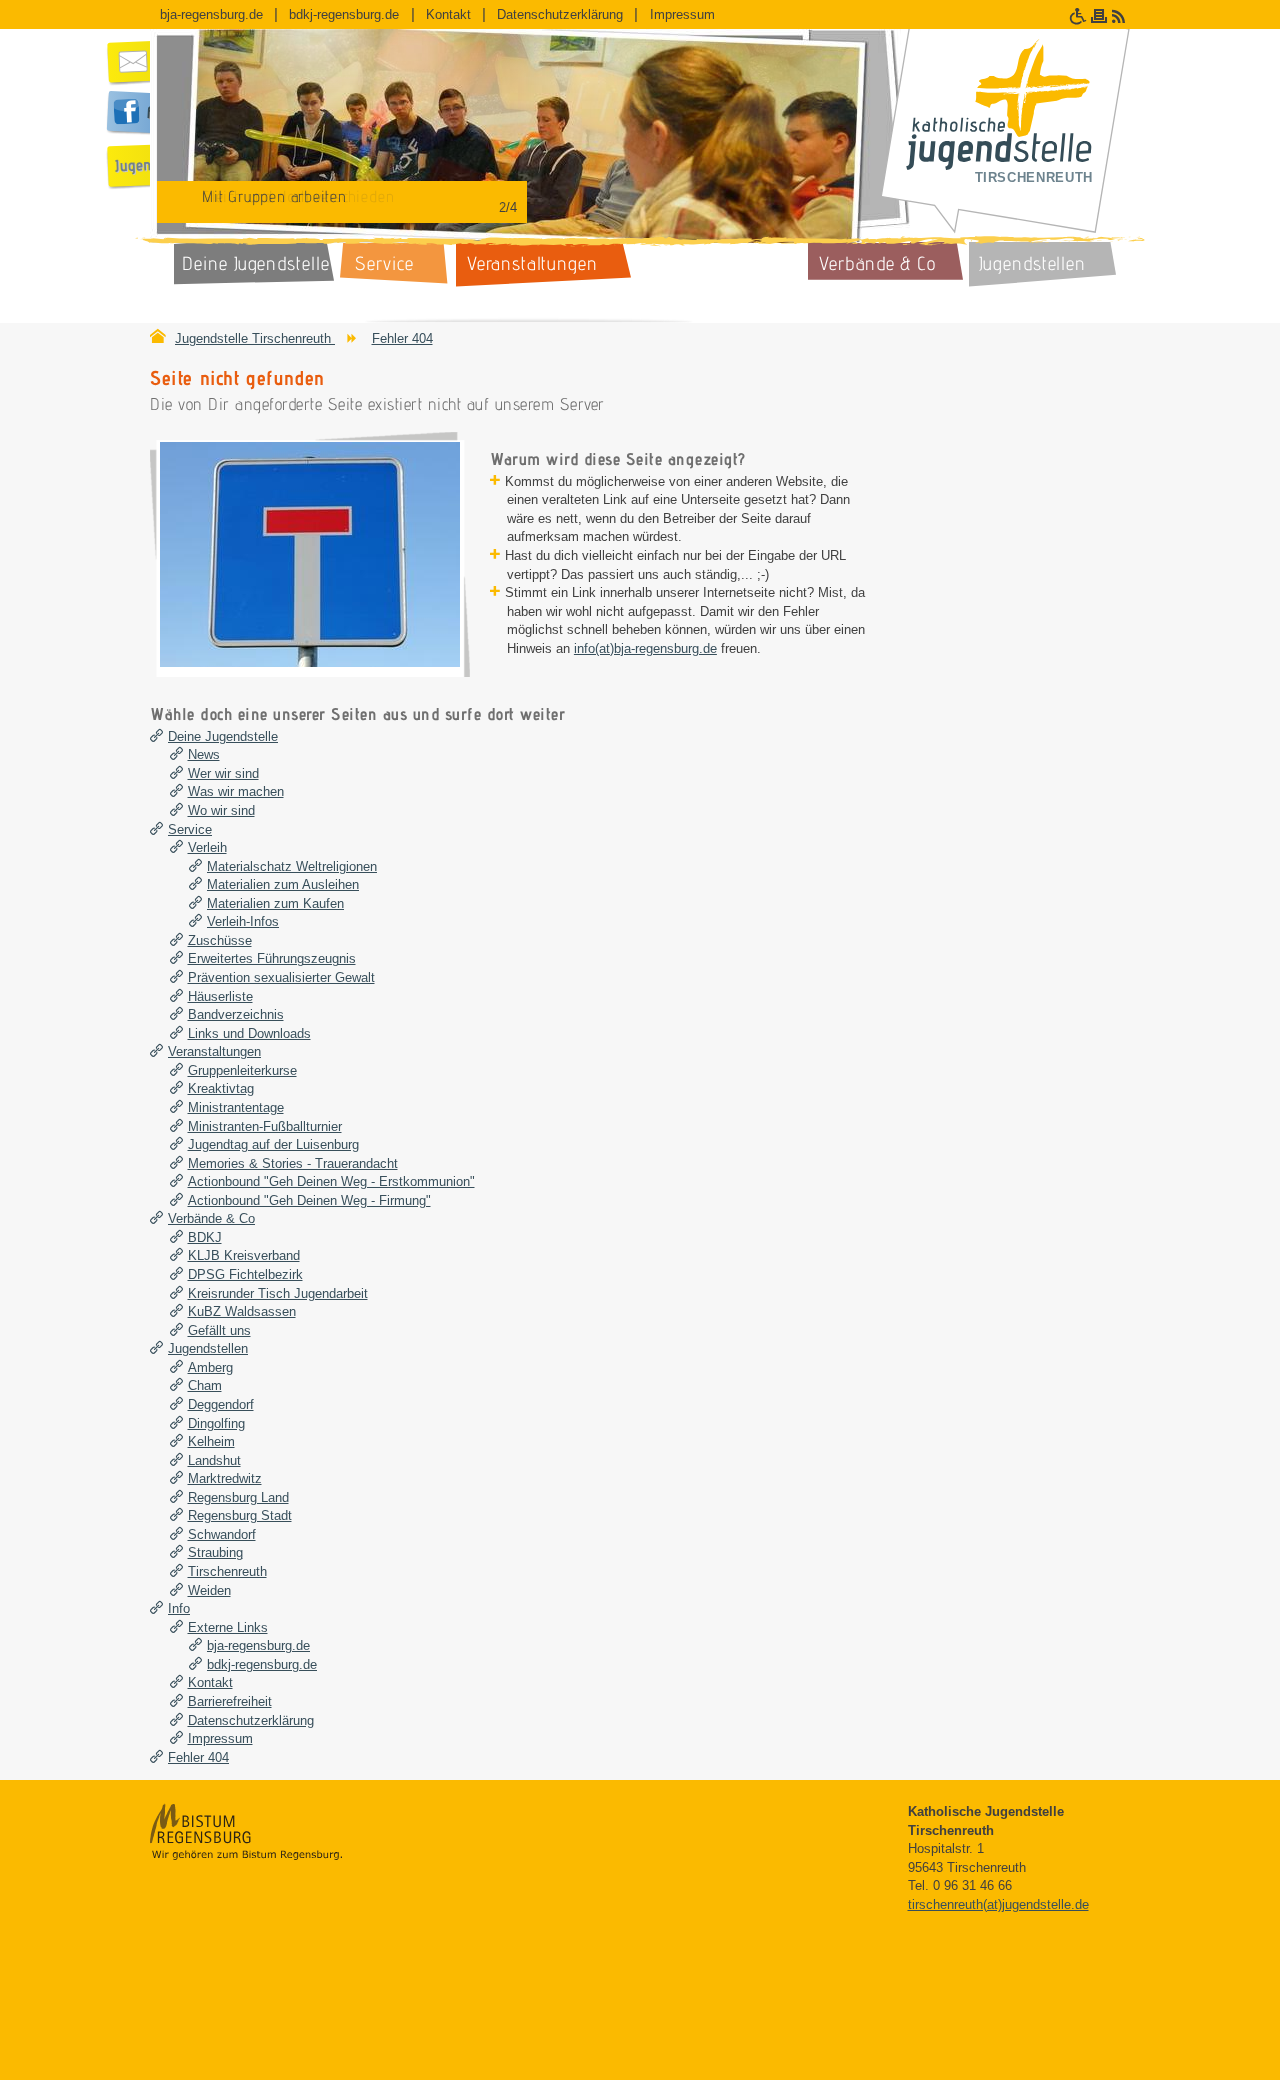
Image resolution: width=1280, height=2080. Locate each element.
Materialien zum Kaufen (275, 903)
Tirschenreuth (227, 1571)
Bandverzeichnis (236, 1014)
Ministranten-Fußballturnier (265, 1126)
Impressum (682, 14)
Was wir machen (236, 791)
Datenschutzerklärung (560, 14)
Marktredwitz (225, 1478)
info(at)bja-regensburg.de (645, 648)
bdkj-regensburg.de (344, 14)
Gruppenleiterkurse (242, 1070)
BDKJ (205, 1237)
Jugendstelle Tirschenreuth (255, 338)
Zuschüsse (220, 940)
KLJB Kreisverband (244, 1255)
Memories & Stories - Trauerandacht (293, 1163)
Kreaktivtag (221, 1088)
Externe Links (228, 1627)
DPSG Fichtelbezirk (245, 1274)
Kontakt (448, 14)
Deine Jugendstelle (223, 736)
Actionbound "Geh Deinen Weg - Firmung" (309, 1200)
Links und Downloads (249, 1033)
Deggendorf (221, 1404)
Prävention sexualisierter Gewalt (281, 977)
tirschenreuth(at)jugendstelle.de (998, 1904)
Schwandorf (222, 1534)
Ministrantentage (236, 1107)
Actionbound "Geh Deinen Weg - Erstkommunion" (331, 1181)
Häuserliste (220, 996)
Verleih (207, 847)
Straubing (215, 1552)
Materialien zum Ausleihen (283, 884)
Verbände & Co (211, 1218)
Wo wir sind (221, 810)
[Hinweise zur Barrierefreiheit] (1080, 16)
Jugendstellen (208, 1348)
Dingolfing (216, 1423)
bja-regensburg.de (211, 14)
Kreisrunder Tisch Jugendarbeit (278, 1293)
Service (190, 829)
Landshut (214, 1460)
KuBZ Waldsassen (242, 1311)
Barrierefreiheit (230, 1701)
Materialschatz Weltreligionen (292, 866)
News (204, 754)
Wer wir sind (223, 773)
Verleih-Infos (243, 921)
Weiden (209, 1590)
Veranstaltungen (214, 1051)
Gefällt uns (219, 1330)
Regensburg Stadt (240, 1515)
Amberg (210, 1367)
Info (179, 1608)
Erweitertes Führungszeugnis (272, 958)
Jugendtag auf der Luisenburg (273, 1144)
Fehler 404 (402, 338)
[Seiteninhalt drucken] (1101, 16)
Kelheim (211, 1441)
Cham (205, 1385)
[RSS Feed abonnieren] (1121, 16)
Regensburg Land (238, 1497)
